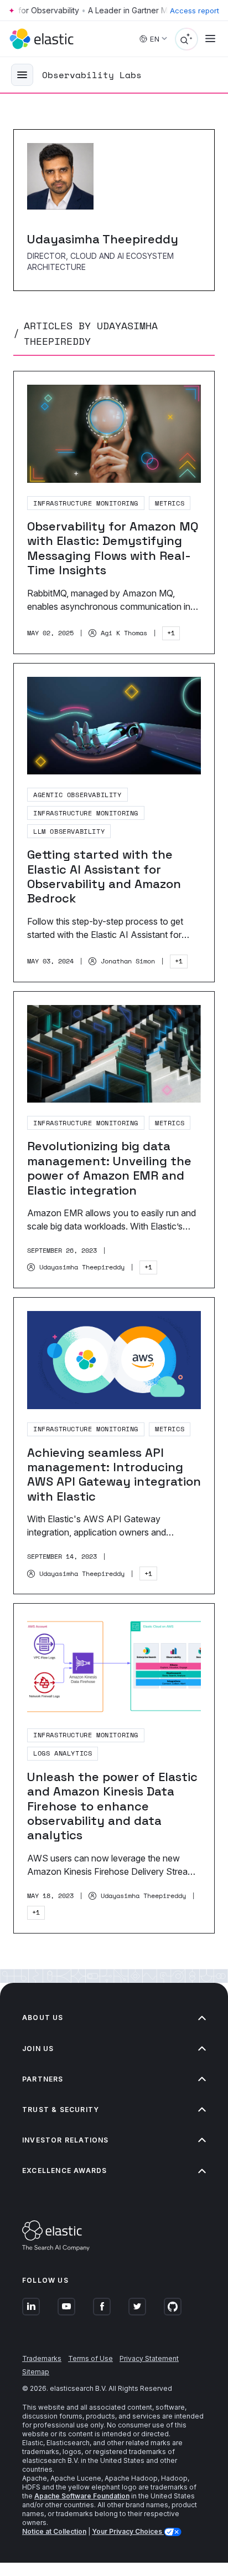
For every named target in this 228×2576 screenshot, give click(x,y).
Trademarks (42, 2358)
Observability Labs (92, 75)
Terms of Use (90, 2358)
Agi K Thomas (124, 633)
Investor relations (66, 2140)
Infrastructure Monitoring (86, 503)
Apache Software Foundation (82, 2496)
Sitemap (36, 2372)
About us (43, 2018)
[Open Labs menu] (22, 75)
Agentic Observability (77, 795)
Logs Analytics (63, 1753)
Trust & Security (61, 2110)
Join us (38, 2049)
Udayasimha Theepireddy (82, 1267)
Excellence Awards (64, 2171)
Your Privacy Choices (128, 2531)
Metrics (170, 503)
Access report (195, 11)
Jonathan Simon (128, 961)
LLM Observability (69, 831)
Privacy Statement (149, 2358)
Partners (43, 2079)
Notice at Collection (54, 2531)
